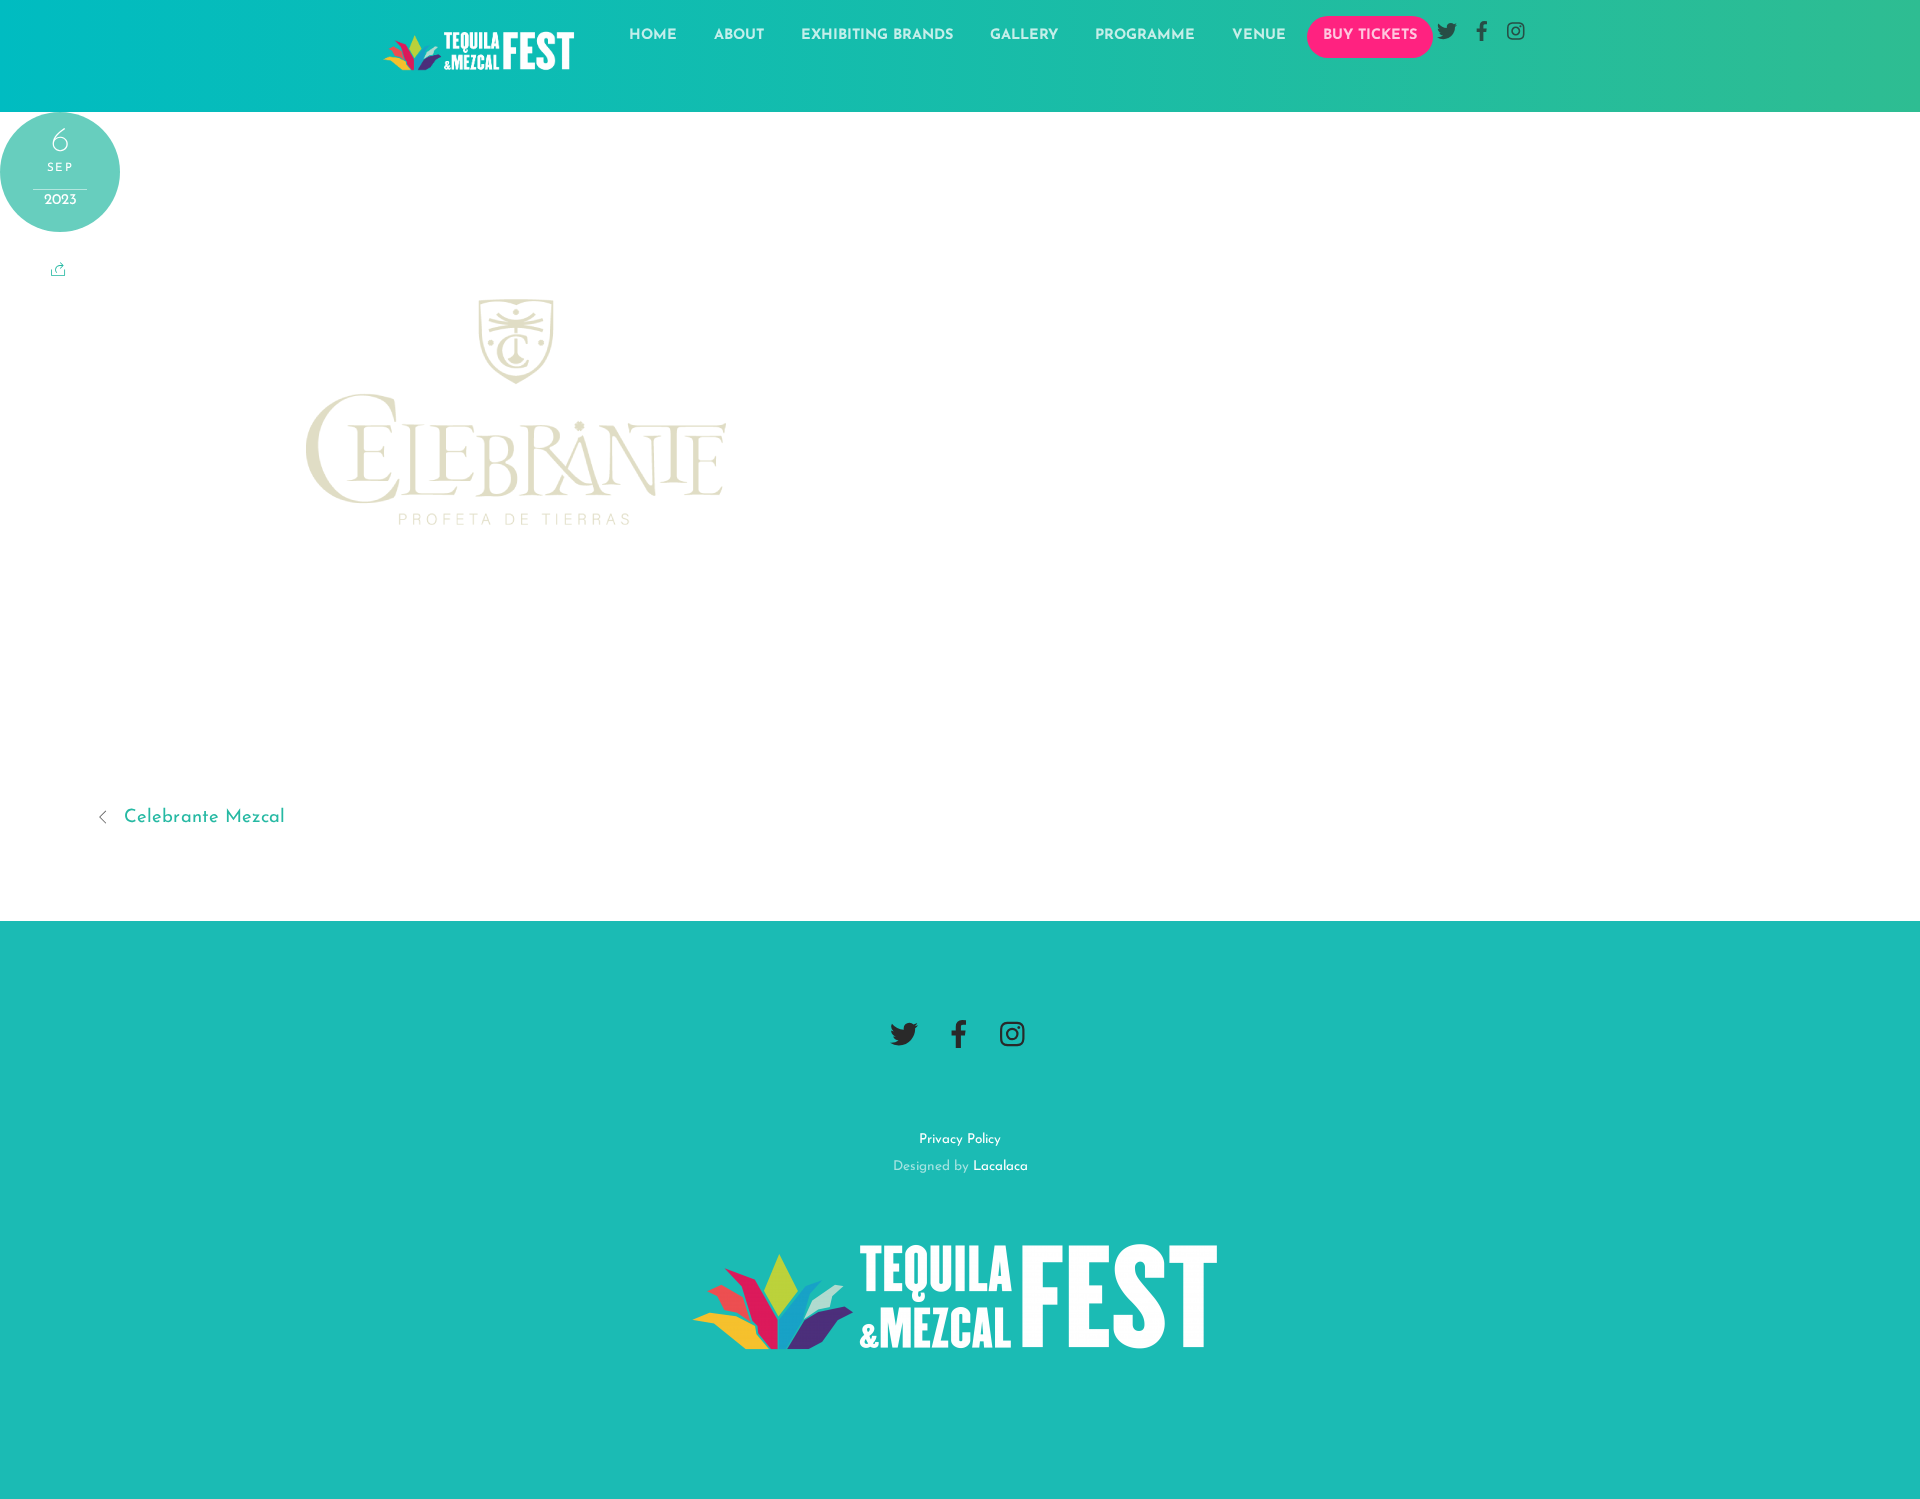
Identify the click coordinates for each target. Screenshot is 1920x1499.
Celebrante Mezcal (205, 817)
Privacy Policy (960, 1139)
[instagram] (1014, 1036)
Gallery (1024, 35)
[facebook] (959, 1036)
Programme (1145, 35)
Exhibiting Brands (877, 35)
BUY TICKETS (1370, 35)
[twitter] (904, 1036)
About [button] (739, 35)
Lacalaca (1000, 1166)
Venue (1259, 35)
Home (653, 35)
